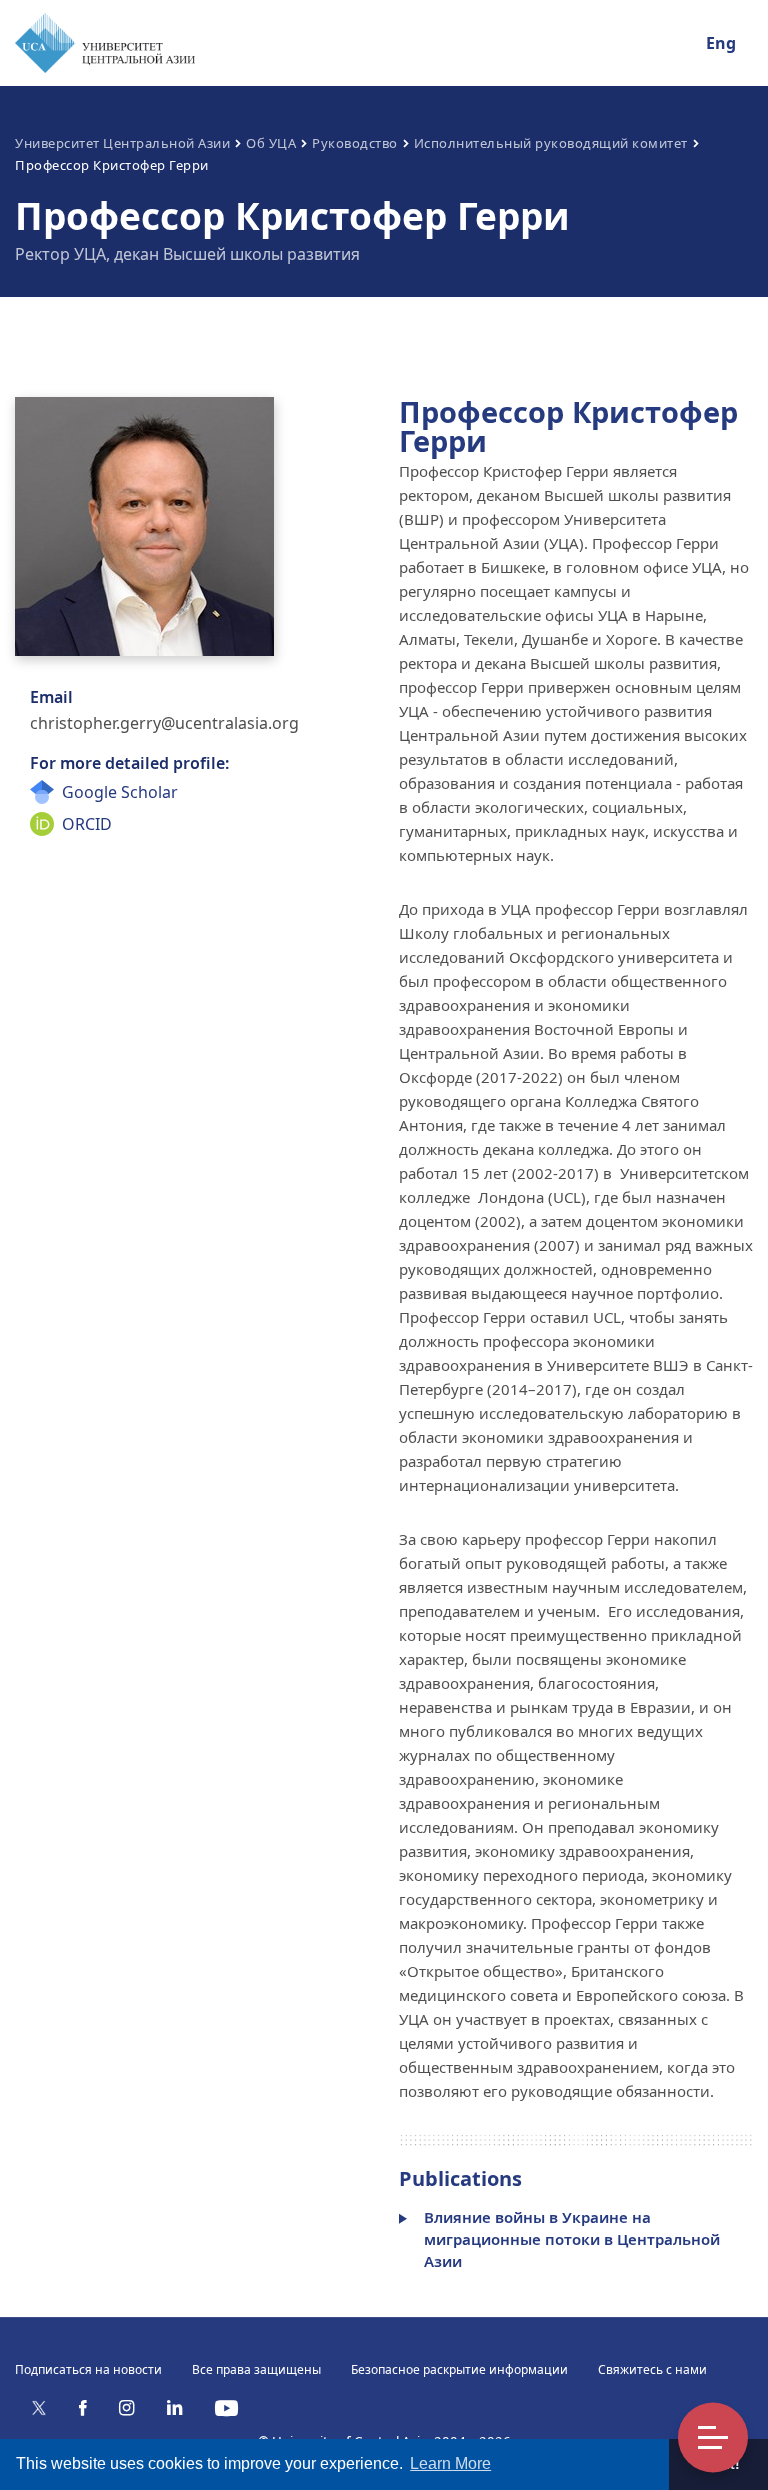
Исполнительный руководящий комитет (551, 143)
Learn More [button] (450, 2463)
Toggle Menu (713, 2438)
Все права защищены (256, 2369)
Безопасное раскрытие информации (459, 2369)
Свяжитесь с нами (652, 2369)
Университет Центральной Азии (122, 143)
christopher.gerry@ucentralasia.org (164, 723)
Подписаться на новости (88, 2369)
